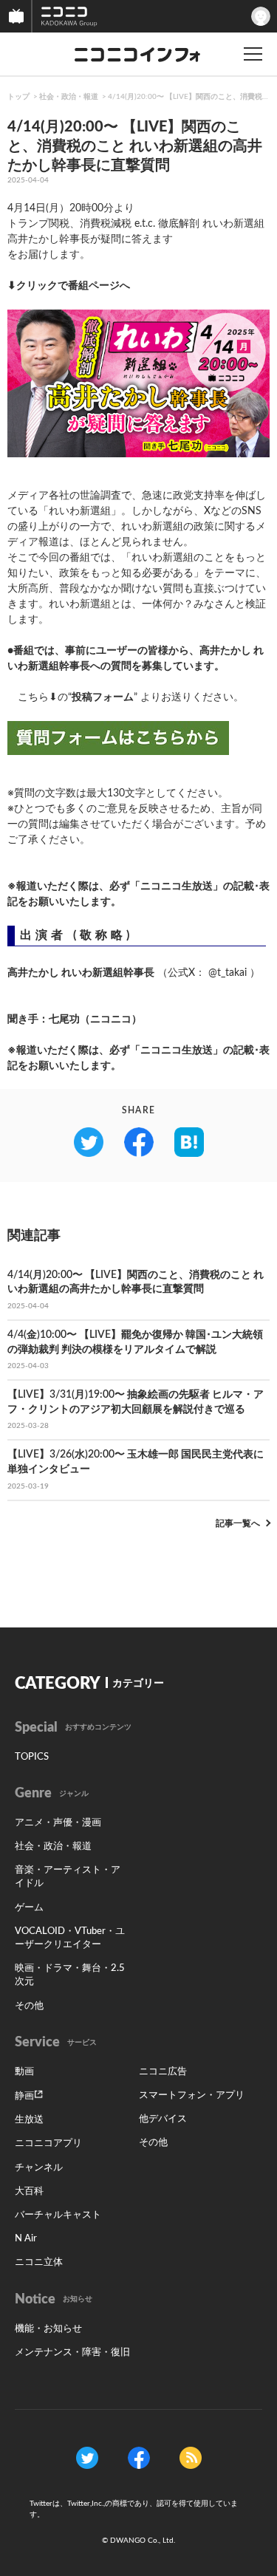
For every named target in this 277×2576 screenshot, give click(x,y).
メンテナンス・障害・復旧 (72, 2353)
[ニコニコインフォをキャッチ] (191, 2458)
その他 (29, 2006)
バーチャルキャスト (58, 2215)
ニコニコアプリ (48, 2143)
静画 (24, 2096)
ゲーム (29, 1908)
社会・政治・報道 (69, 97)
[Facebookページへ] (139, 2458)
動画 (24, 2072)
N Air (26, 2239)
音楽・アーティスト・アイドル (68, 1877)
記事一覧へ (238, 1523)
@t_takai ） (234, 973)
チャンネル (39, 2168)
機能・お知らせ (48, 2329)
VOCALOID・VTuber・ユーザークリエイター (70, 1938)
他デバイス (163, 2119)
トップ (18, 97)
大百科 (29, 2191)
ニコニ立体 (39, 2262)
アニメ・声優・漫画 (58, 1823)
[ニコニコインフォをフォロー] (87, 2458)
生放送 (29, 2120)
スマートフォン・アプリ (192, 2095)
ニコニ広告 (163, 2072)
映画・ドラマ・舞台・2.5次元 (70, 1975)
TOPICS (32, 1757)
